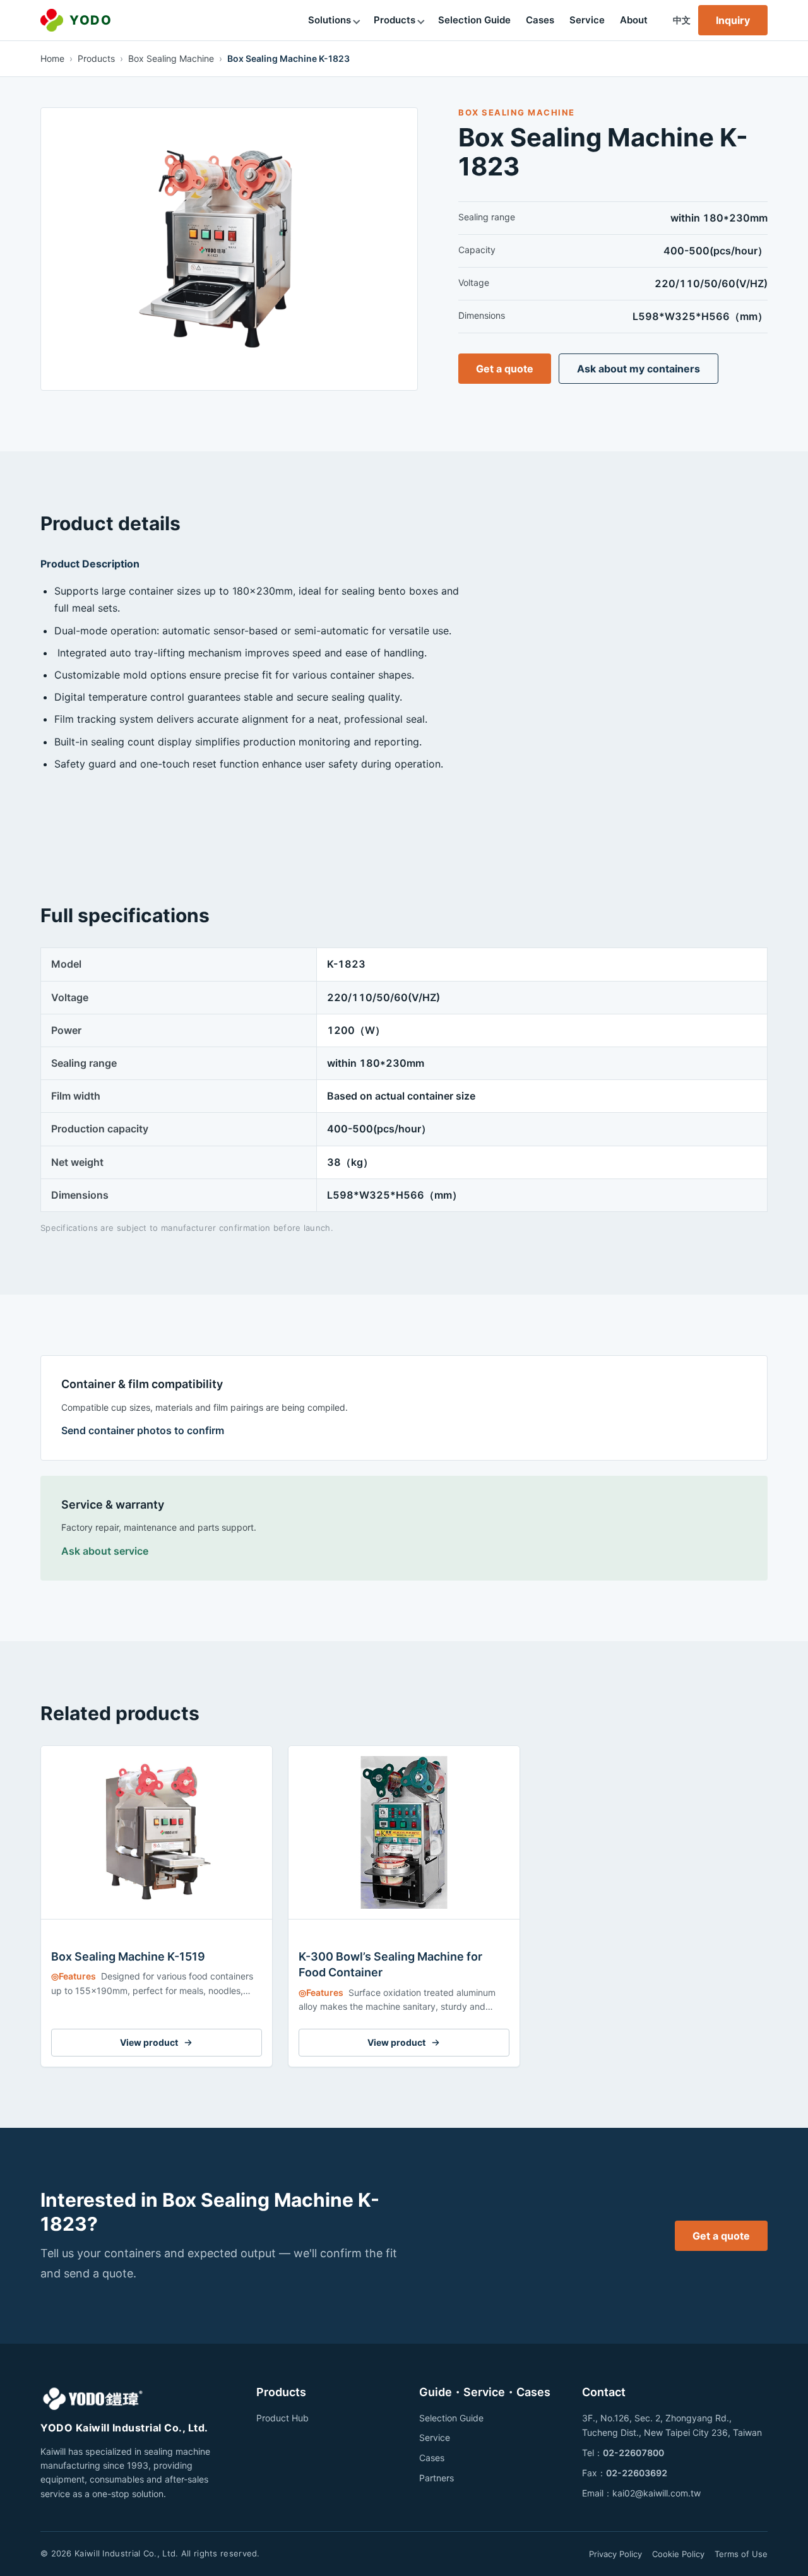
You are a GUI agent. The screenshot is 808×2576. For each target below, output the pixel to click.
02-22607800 (633, 2453)
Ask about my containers (639, 369)
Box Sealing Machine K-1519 (128, 1956)
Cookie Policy (678, 2554)
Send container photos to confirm (143, 1430)
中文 (682, 20)
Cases (540, 20)
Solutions (330, 20)
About (634, 20)
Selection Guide (474, 20)
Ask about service (105, 1551)
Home (52, 58)
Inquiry (733, 20)
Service (587, 20)
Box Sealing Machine (171, 58)
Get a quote (505, 369)
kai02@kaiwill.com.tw (656, 2493)
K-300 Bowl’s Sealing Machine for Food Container (390, 1964)
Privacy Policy (615, 2554)
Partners (437, 2478)
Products (395, 20)
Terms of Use (741, 2554)
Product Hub (282, 2418)
